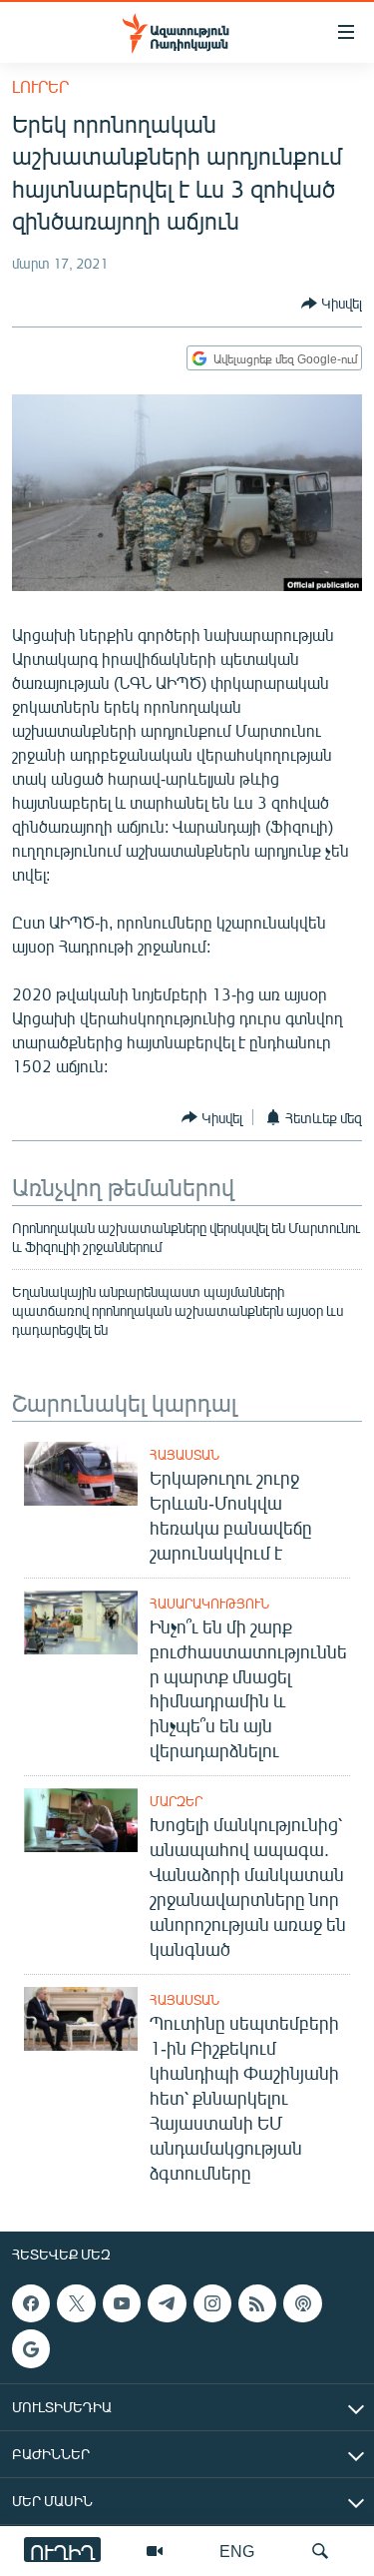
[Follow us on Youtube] (122, 2303)
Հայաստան (185, 1455)
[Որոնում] (320, 2551)
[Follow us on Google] (31, 2348)
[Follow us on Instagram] (212, 2303)
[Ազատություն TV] (155, 2551)
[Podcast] (302, 2303)
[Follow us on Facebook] (31, 2303)
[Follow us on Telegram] (167, 2303)
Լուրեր (40, 86)
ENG (237, 2551)
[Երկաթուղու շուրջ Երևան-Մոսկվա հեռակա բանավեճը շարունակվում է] (81, 1474)
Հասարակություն (209, 1604)
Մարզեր (176, 1801)
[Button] (332, 304)
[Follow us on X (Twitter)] (76, 2303)
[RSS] (257, 2303)
